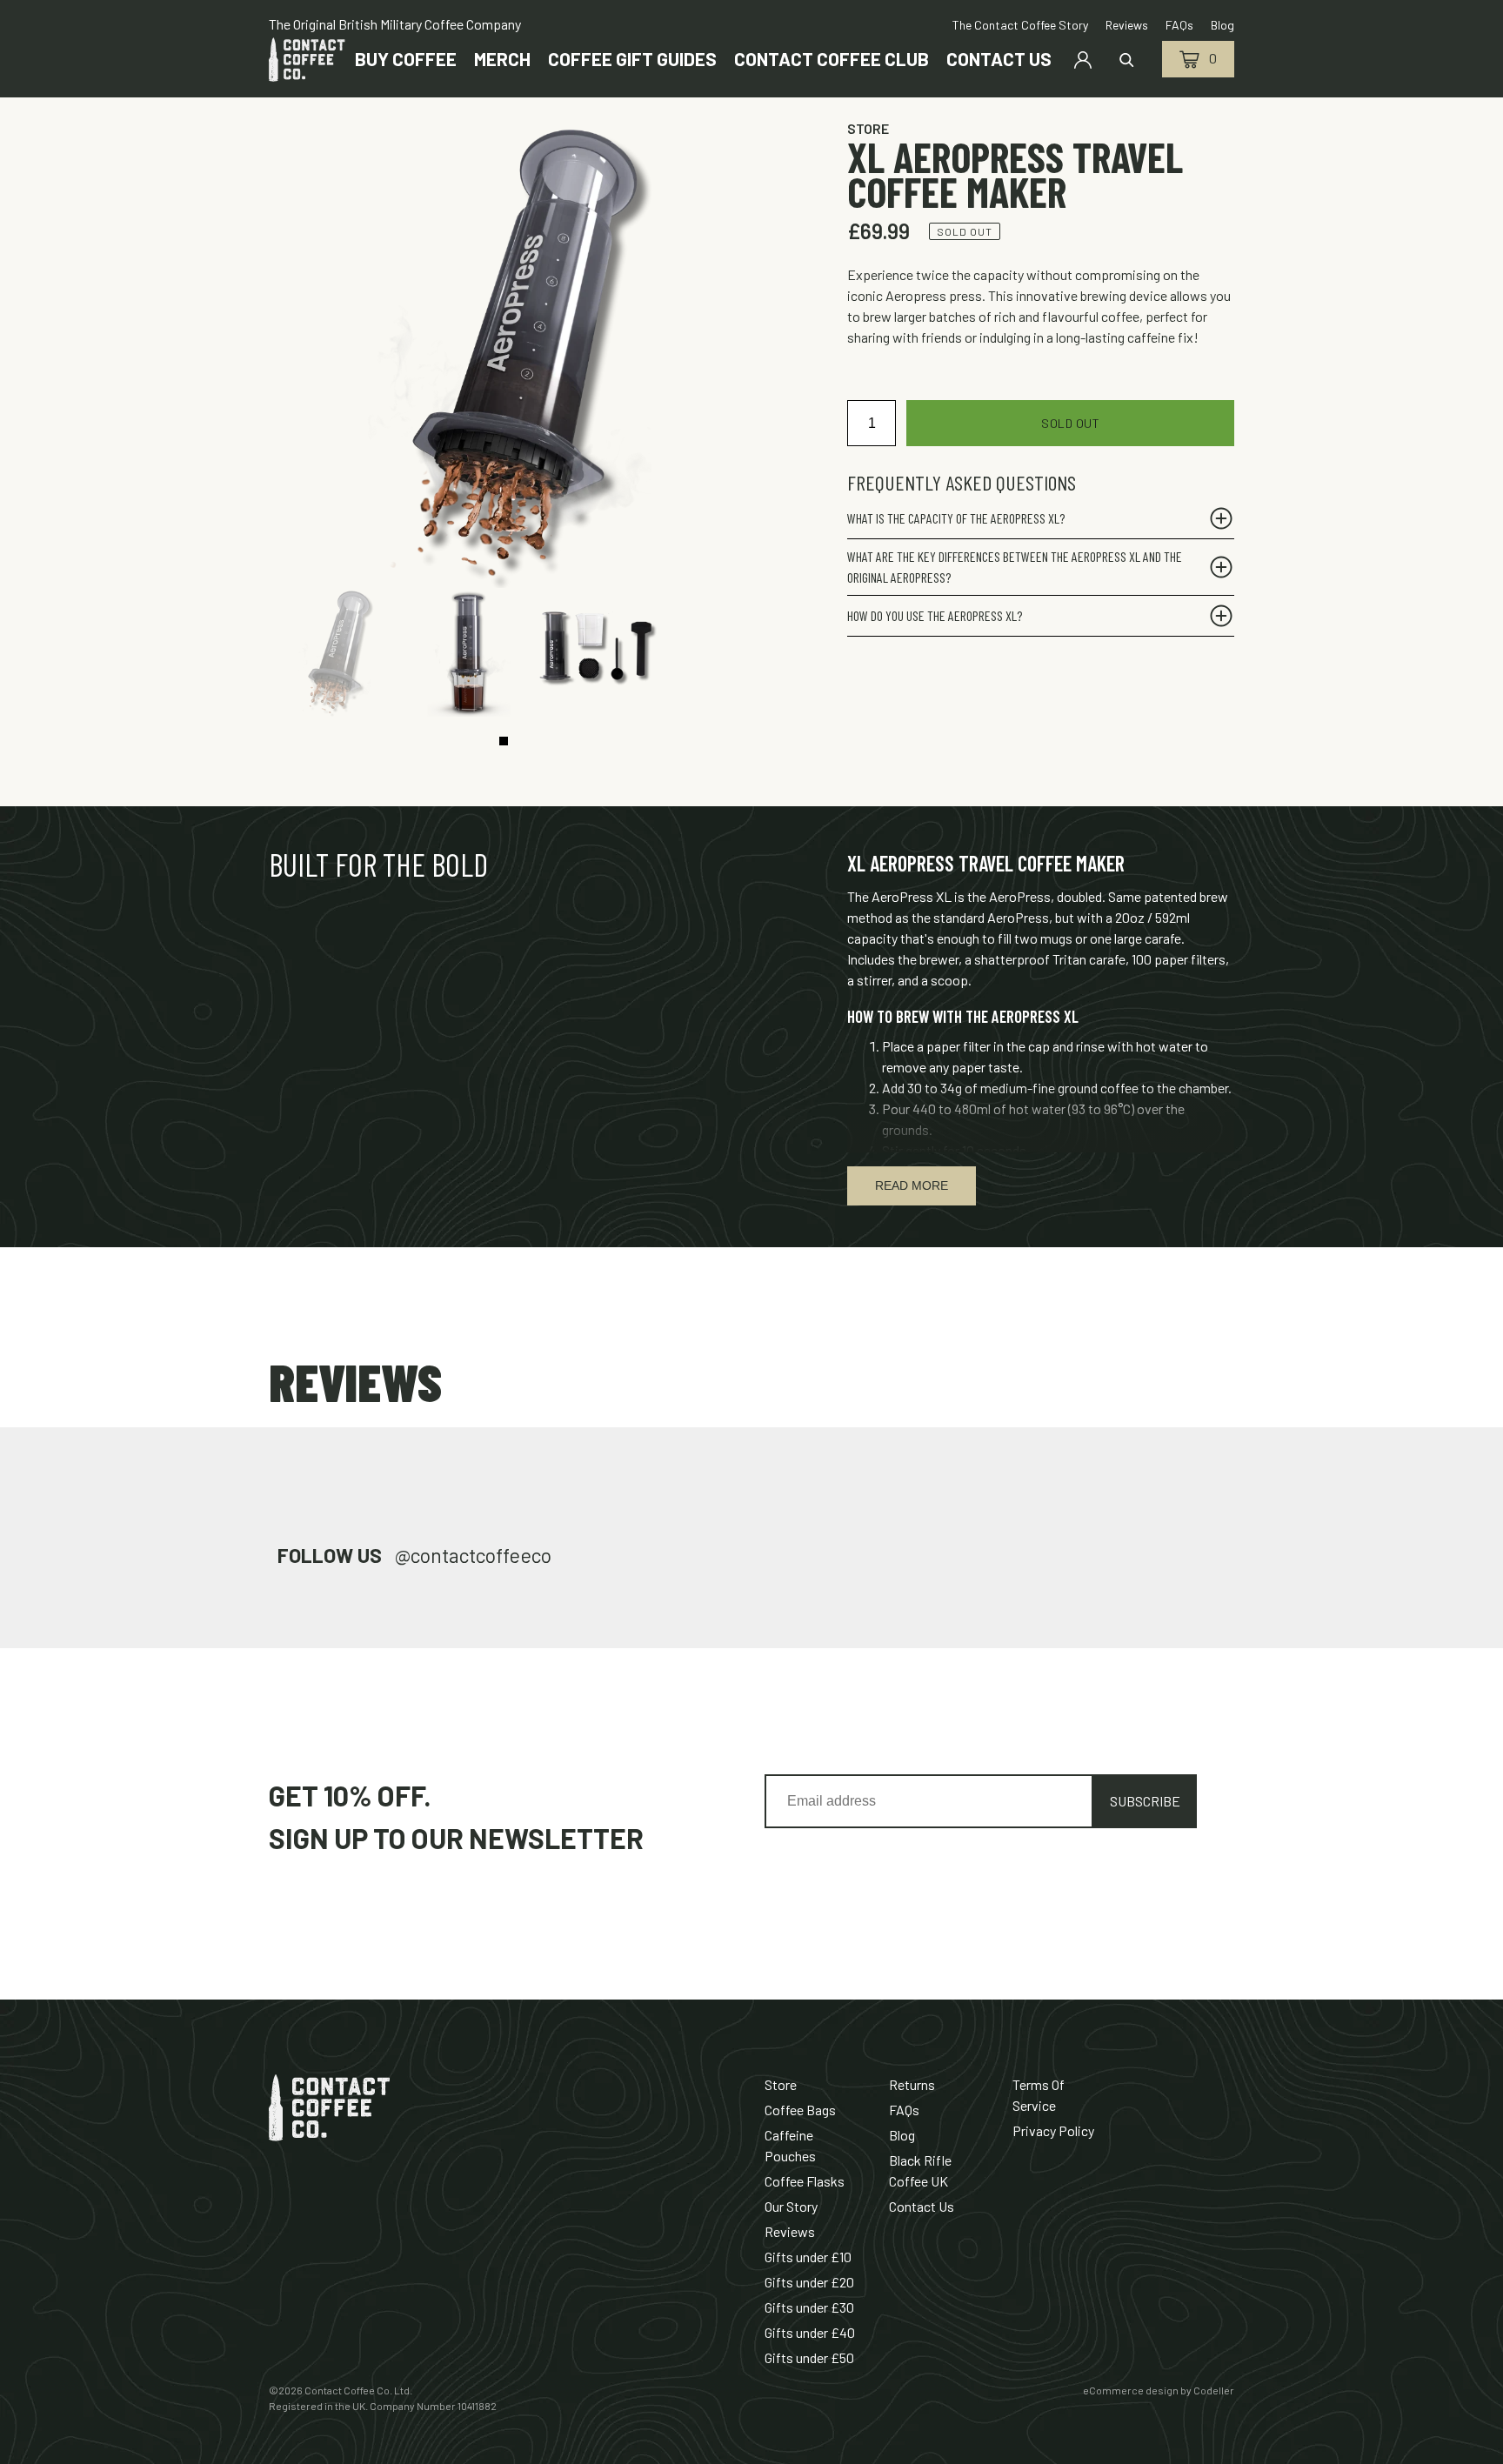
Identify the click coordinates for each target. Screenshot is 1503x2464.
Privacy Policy (1053, 2130)
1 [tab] (504, 741)
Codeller (1214, 2390)
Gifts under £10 (808, 2257)
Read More (912, 1185)
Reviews (790, 2231)
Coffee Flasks (805, 2181)
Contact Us (922, 2206)
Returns (912, 2084)
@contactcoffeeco (473, 1555)
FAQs (904, 2110)
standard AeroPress (991, 917)
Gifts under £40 (810, 2332)
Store (868, 128)
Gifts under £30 (809, 2307)
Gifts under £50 (809, 2357)
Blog (902, 2135)
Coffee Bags (800, 2110)
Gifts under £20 (809, 2282)
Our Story (791, 2206)
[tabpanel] (333, 652)
